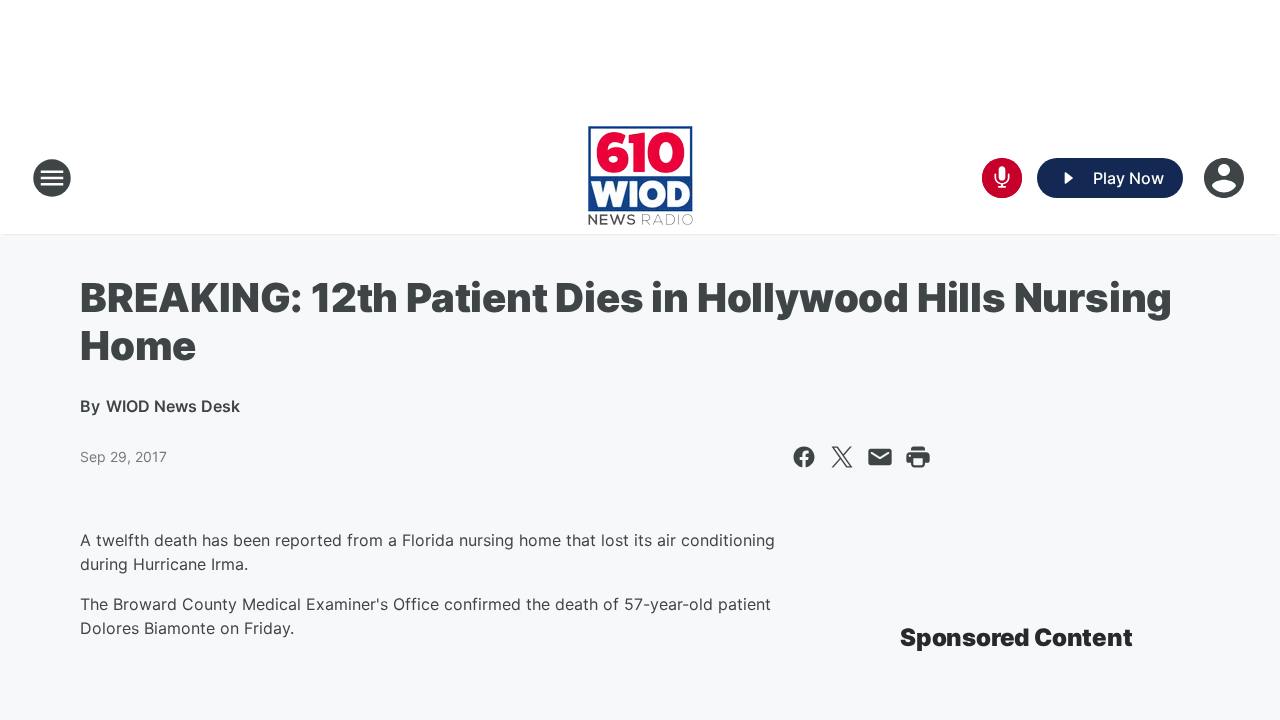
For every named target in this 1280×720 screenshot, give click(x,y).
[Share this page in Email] (880, 457)
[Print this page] (918, 457)
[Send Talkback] (1002, 178)
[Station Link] (640, 178)
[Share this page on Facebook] (804, 457)
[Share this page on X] (842, 457)
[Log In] (1226, 178)
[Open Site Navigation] (52, 178)
